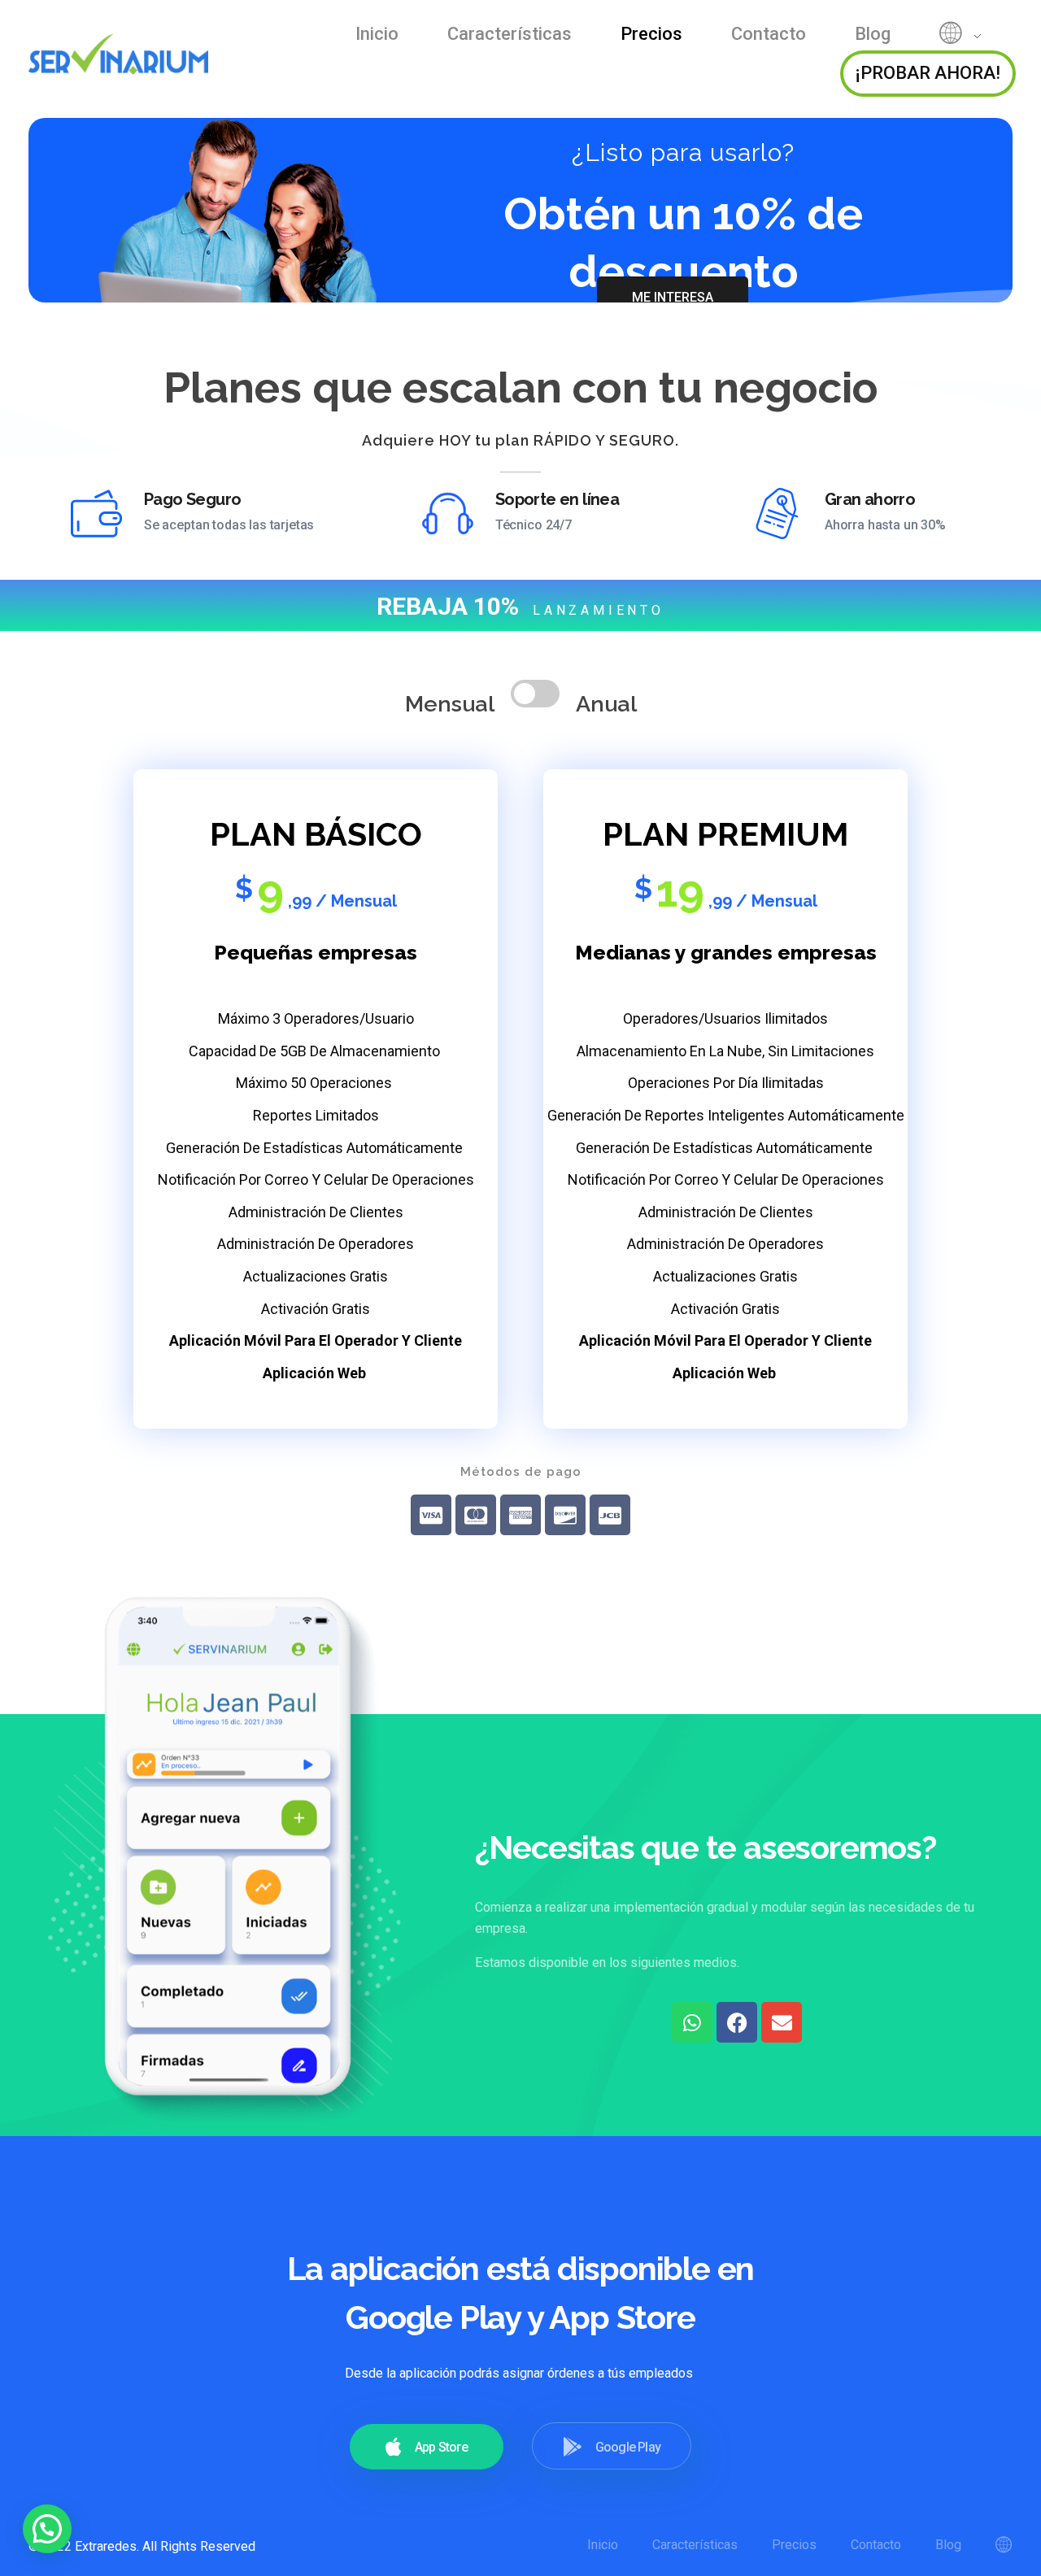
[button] (47, 2529)
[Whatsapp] (692, 2022)
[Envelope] (782, 2022)
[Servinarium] (125, 54)
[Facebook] (737, 2022)
